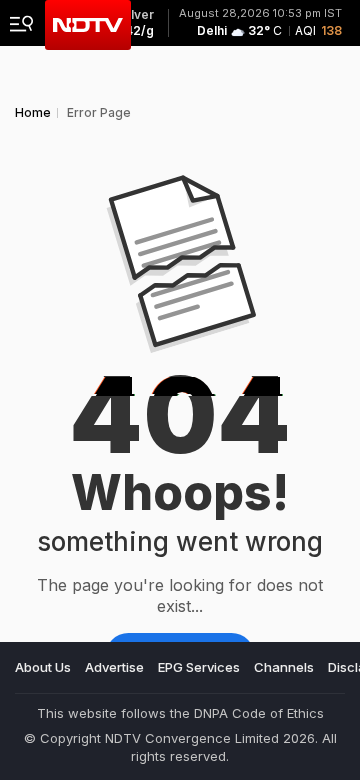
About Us (43, 667)
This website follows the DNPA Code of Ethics (180, 713)
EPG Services (199, 667)
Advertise (114, 667)
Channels (284, 667)
